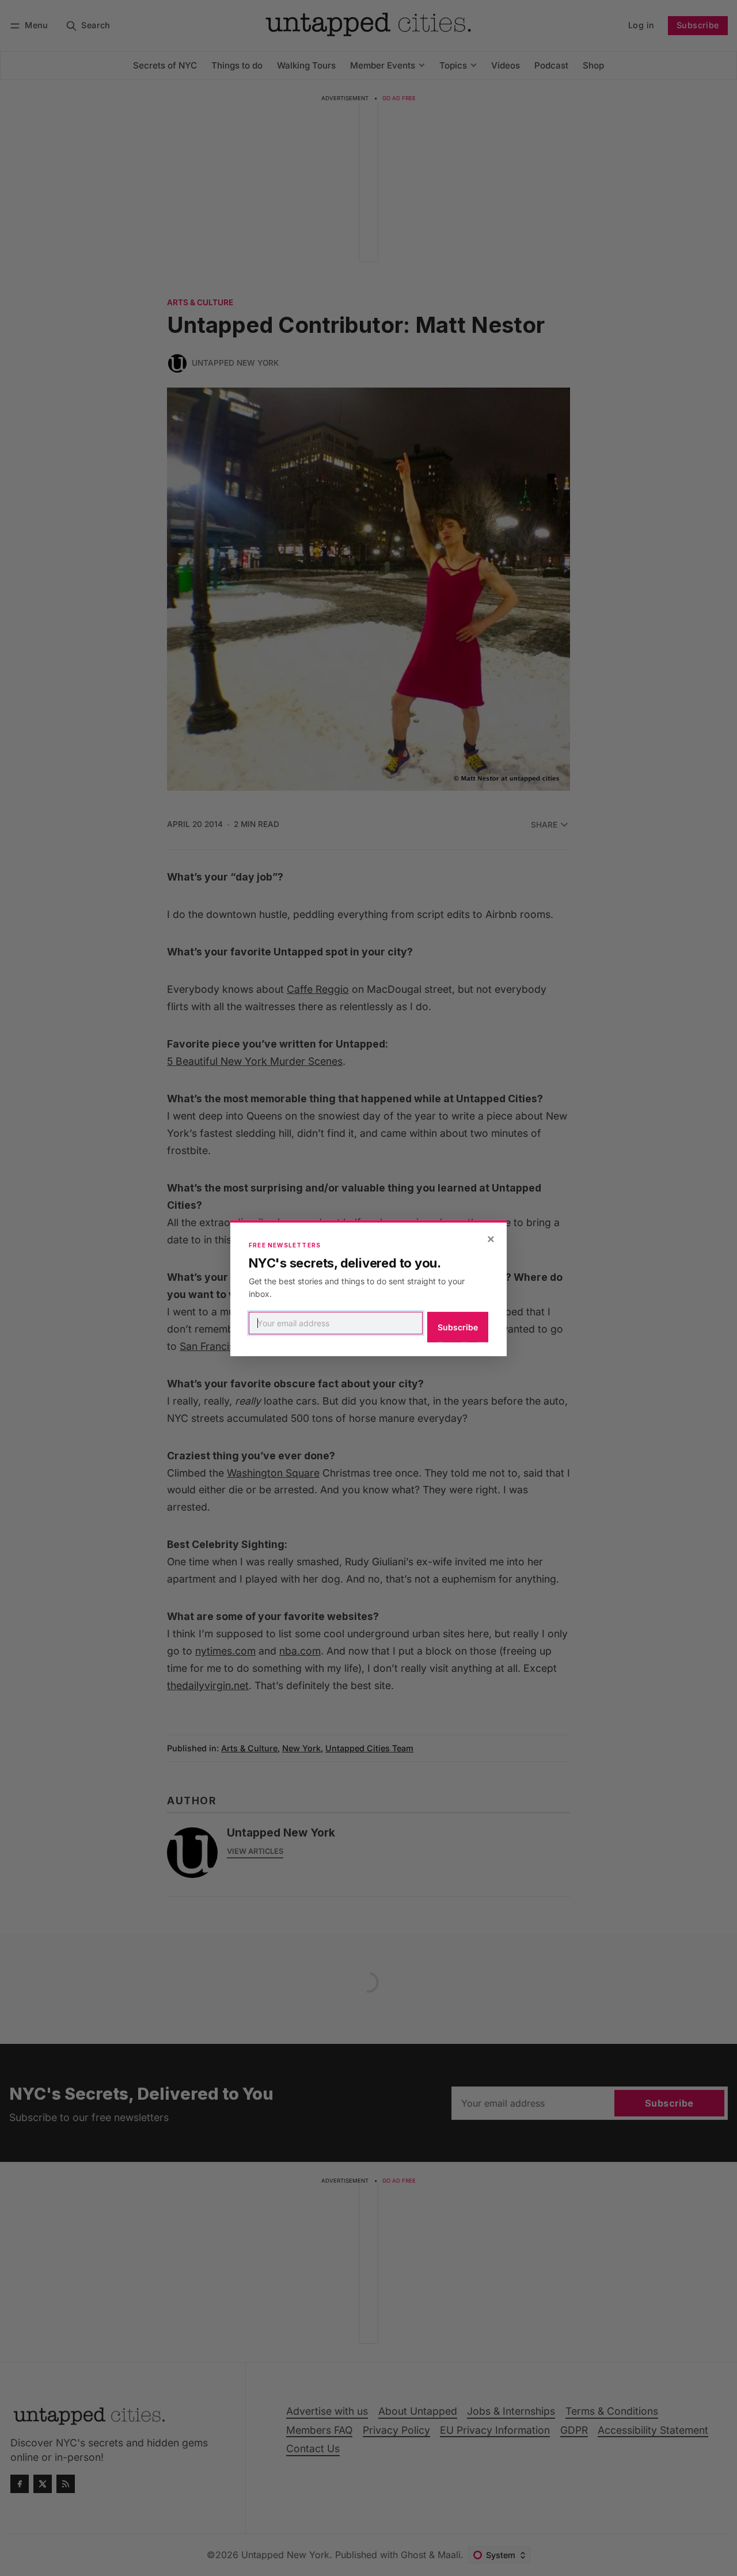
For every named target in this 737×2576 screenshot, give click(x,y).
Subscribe (458, 1327)
